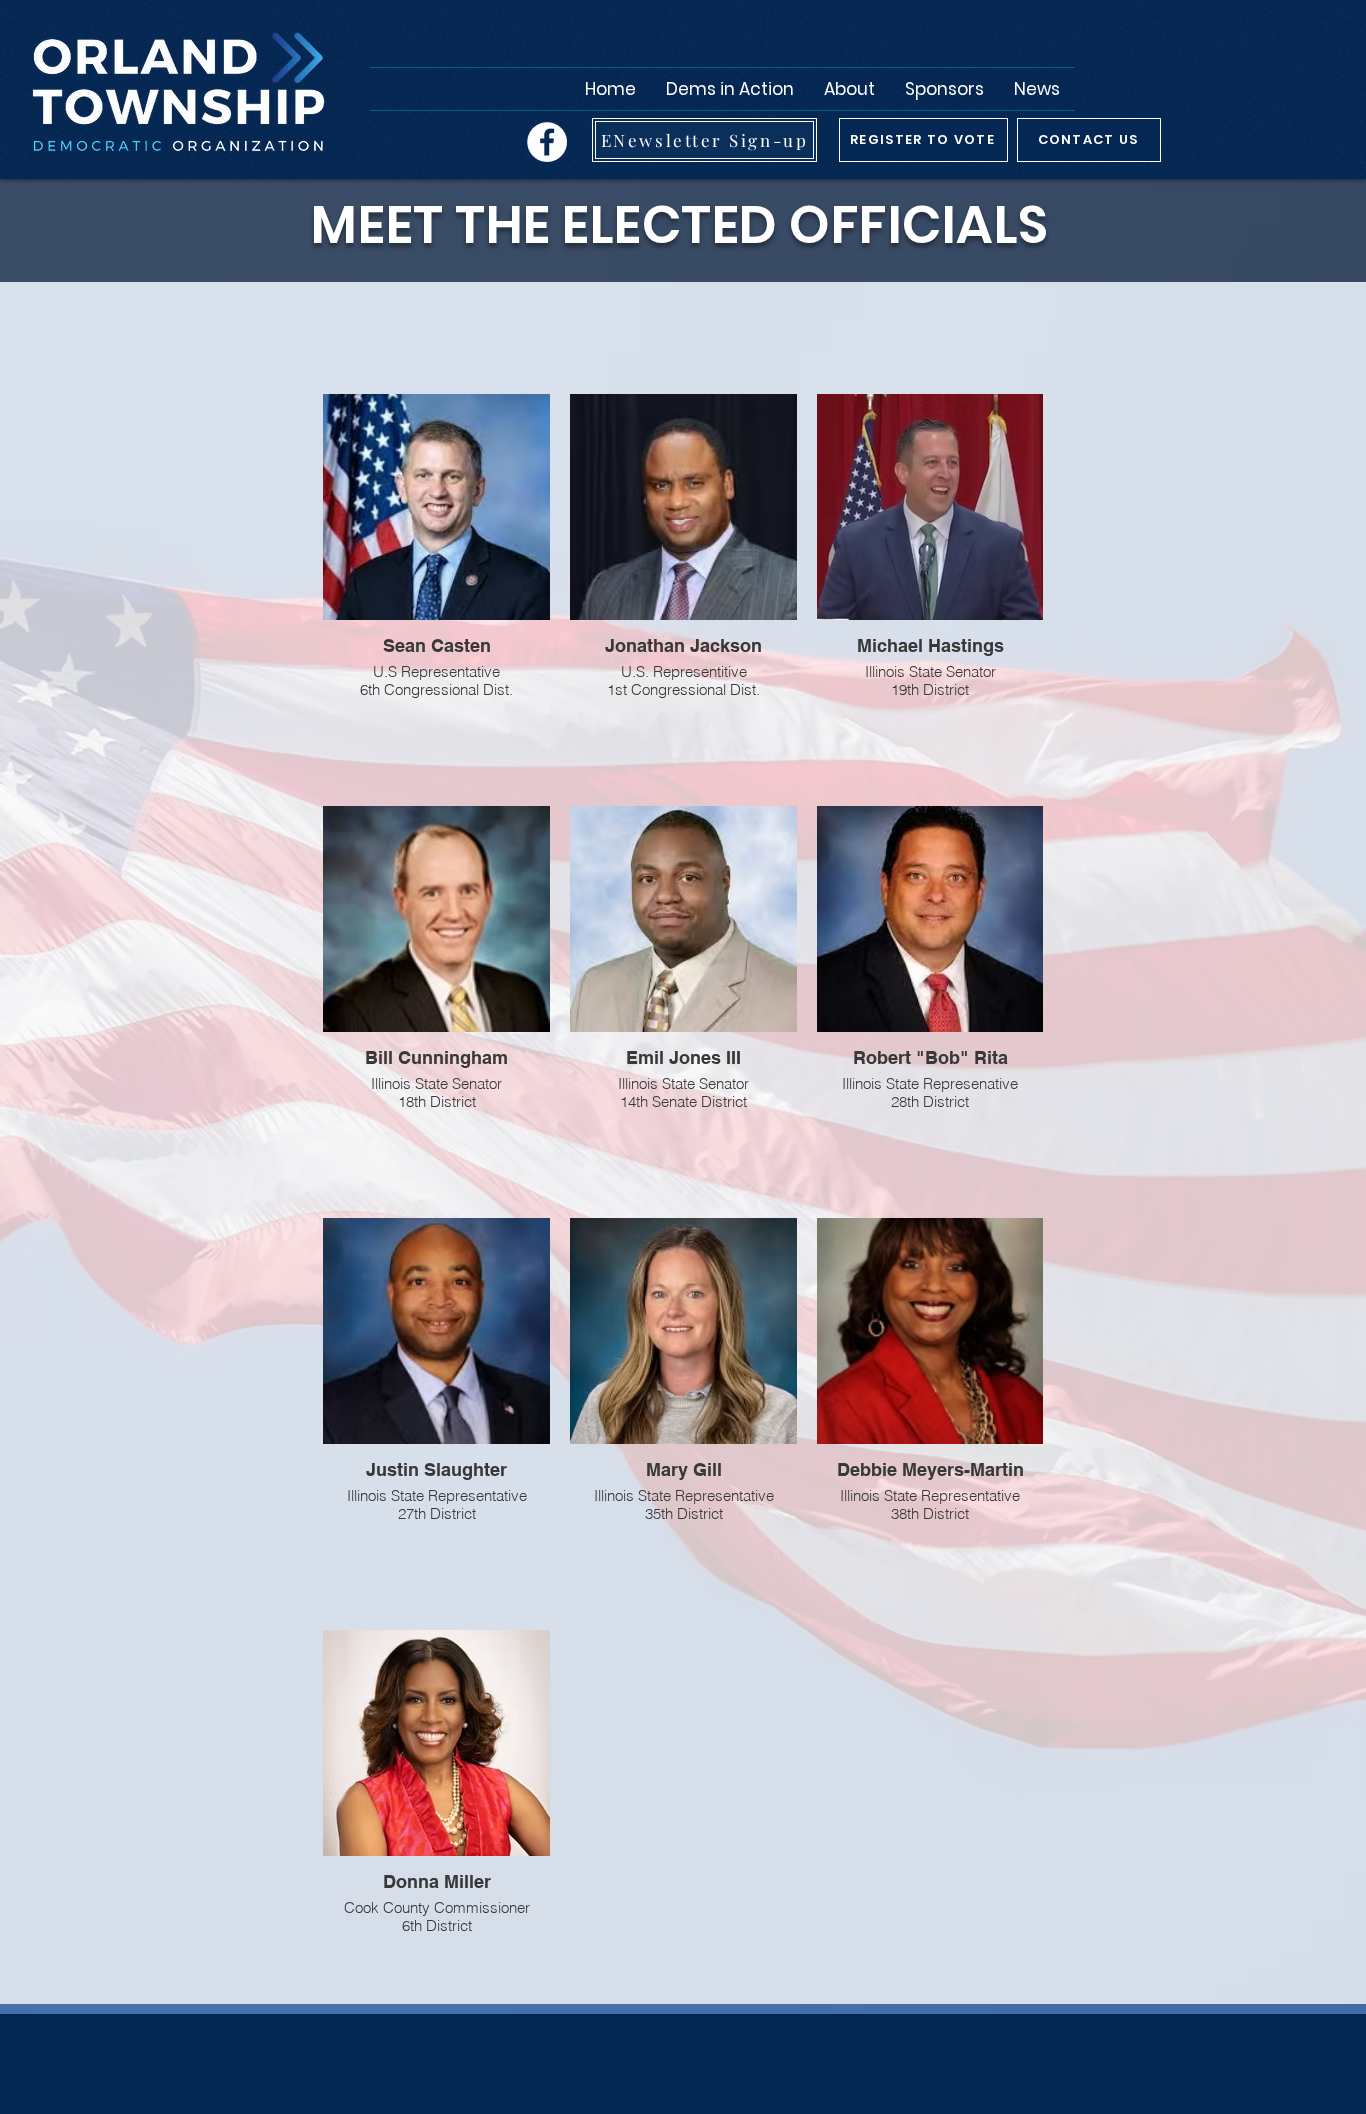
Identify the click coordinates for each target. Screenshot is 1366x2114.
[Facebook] (547, 142)
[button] (849, 89)
